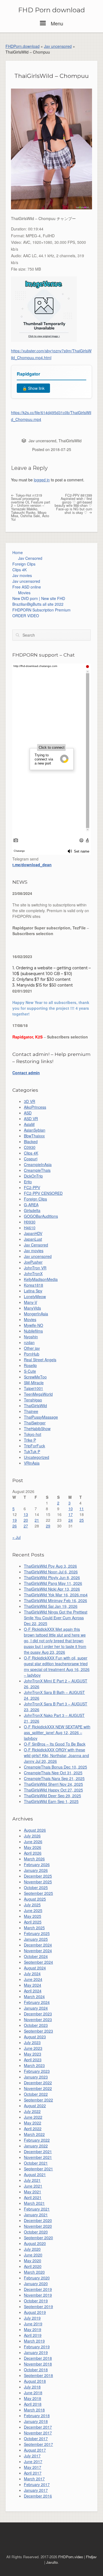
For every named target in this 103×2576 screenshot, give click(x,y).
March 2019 (34, 2341)
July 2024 (32, 1974)
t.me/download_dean (32, 865)
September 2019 (38, 2306)
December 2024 (38, 1945)
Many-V (30, 1302)
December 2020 (38, 2220)
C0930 (30, 1147)
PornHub (32, 1354)
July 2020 (32, 2249)
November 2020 (38, 2226)
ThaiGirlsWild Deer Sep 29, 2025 (52, 1796)
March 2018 (34, 2410)
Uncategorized (37, 1457)
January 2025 (36, 1939)
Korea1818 (34, 1285)
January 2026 (36, 1870)
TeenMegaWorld (38, 1394)
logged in (42, 480)
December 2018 (38, 2358)
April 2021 (33, 2197)
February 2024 (37, 2002)
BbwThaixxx (34, 1136)
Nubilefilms (33, 1331)
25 (82, 1520)
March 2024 (34, 1997)
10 (71, 1509)
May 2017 (33, 2467)
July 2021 (32, 2180)
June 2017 (33, 2461)
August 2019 (35, 2312)
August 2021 (35, 2174)
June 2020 (33, 2255)
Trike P (30, 1440)
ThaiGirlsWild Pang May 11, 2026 (53, 1583)
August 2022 (35, 2106)
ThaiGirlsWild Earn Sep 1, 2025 (51, 1801)
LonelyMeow (35, 1296)
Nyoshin (31, 1337)
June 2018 (33, 2393)
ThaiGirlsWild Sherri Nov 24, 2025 (53, 1784)
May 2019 (33, 2329)
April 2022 (33, 2129)
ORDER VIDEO (26, 616)
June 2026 (33, 1842)
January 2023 (36, 2077)
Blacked (31, 1141)
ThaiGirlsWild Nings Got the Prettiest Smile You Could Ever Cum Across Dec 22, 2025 (56, 1618)
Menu (56, 23)
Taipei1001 (34, 1388)
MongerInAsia (36, 1314)
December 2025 (38, 1876)
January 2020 (36, 2284)
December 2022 (38, 2083)
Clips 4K (20, 570)
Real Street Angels (40, 1360)
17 (71, 1514)
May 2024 (33, 1985)
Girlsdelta (32, 1210)
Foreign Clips (24, 564)
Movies (24, 593)
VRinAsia (32, 1463)
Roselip (30, 1365)
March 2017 (34, 2479)
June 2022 (33, 2117)
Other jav (32, 1348)
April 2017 (33, 2473)
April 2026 (33, 1853)
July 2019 (32, 2318)
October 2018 (36, 2370)
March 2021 (34, 2203)
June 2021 (33, 2186)
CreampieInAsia (38, 1164)
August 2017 (35, 2450)
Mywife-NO (34, 1325)
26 (15, 1526)
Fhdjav (91, 2557)
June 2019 (33, 2324)
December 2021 (38, 2151)
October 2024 (36, 1956)
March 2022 (34, 2134)
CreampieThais (37, 1170)
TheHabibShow (37, 1428)
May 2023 (33, 2054)
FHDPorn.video (71, 2557)
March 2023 (34, 2065)
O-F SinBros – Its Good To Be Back (55, 1744)
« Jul (16, 1537)
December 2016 (38, 2496)
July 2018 (32, 2387)
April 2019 (33, 2335)
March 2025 (34, 1928)
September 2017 (38, 2444)
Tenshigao (33, 1400)
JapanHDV (33, 1233)
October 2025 (36, 1887)
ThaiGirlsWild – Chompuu (51, 76)
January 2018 (36, 2421)
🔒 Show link (33, 388)
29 (48, 1526)
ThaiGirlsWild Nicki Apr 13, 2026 (52, 1589)
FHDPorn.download (23, 46)
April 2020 (33, 2266)
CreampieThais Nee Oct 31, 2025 (53, 1773)
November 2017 (38, 2433)
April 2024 (33, 1991)
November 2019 (38, 2295)
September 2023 (38, 2031)
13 (26, 1514)
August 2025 (35, 1899)
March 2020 (34, 2272)
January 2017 (36, 2490)
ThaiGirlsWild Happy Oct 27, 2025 (53, 1790)
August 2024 (35, 1968)
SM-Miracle (34, 1383)
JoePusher (33, 1262)
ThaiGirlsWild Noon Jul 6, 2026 (51, 1572)
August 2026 (35, 1830)
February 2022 (37, 2140)
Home (18, 552)
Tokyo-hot (33, 1434)
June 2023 (33, 2048)
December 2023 (38, 2014)
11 (82, 1509)
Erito (28, 1182)
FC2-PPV (32, 1187)
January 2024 (36, 2008)
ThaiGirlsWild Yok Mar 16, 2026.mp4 (56, 1595)
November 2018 (38, 2364)
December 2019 (38, 2289)
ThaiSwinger (35, 1423)
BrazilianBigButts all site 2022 (38, 604)
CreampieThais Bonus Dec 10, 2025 (55, 1767)
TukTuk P (32, 1451)
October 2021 (36, 2163)
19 (15, 1520)
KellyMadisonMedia (41, 1279)
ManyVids (32, 1308)
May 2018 (33, 2398)
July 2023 (32, 2042)
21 (37, 1520)
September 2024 (38, 1962)
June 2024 (33, 1979)
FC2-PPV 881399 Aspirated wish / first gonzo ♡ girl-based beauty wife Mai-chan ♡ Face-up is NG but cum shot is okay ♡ (73, 504)
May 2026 (33, 1847)
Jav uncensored (58, 46)
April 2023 (33, 2060)
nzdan (29, 1342)
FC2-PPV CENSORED (43, 1193)
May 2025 (33, 1916)
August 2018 (35, 2381)
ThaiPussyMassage (41, 1417)
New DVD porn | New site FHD (39, 598)
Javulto (52, 2562)
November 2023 (38, 2019)
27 (26, 1526)
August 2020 (35, 2243)
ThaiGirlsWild (70, 441)
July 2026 (32, 1836)
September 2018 (38, 2375)
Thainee (31, 1411)
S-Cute (30, 1371)
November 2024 (38, 1951)
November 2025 (38, 1882)
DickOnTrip (33, 1176)
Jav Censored (30, 558)
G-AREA (31, 1205)
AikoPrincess (35, 1107)
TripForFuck (34, 1446)
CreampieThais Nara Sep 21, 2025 (54, 1778)
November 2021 (38, 2157)
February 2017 (37, 2484)
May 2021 (33, 2192)
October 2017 (36, 2439)
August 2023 (35, 2037)
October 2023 (36, 2025)
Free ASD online (27, 587)
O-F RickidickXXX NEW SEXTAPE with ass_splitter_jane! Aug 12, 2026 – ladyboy (57, 1732)
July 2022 (32, 2111)
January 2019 (36, 2352)
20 (26, 1520)
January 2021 (36, 2215)
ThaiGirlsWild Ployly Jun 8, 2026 (52, 1577)
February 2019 (37, 2347)
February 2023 (37, 2071)
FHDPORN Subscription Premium (41, 610)
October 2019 (36, 2301)
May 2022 (33, 2123)
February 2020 (37, 2278)
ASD (28, 1113)
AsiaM (29, 1124)
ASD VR (31, 1119)
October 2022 (36, 2094)
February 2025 (37, 1933)
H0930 (30, 1222)
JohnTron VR (35, 1268)
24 (71, 1520)
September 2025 (38, 1893)
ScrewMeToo (35, 1377)
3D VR (30, 1101)
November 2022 (38, 2088)
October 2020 (36, 2232)
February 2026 (37, 1864)
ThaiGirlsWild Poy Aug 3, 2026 (50, 1566)
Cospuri (31, 1159)
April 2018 (33, 2404)
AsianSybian (35, 1130)
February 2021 (37, 2209)
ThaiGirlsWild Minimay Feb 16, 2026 (55, 1600)
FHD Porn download (51, 10)
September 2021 (38, 2169)
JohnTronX (33, 1274)
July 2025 (32, 1905)
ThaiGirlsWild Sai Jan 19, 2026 (51, 1606)
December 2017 (38, 2427)
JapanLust (33, 1239)
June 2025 (33, 1910)
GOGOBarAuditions (41, 1216)
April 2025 (33, 1922)
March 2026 (34, 1859)
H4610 (30, 1228)
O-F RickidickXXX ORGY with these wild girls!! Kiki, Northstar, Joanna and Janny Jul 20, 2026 (56, 1755)
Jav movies (22, 575)
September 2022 (38, 2100)
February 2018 (37, 2416)
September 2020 (38, 2238)
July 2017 (32, 2456)
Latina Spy (33, 1291)
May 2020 (33, 2261)
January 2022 (36, 2146)
